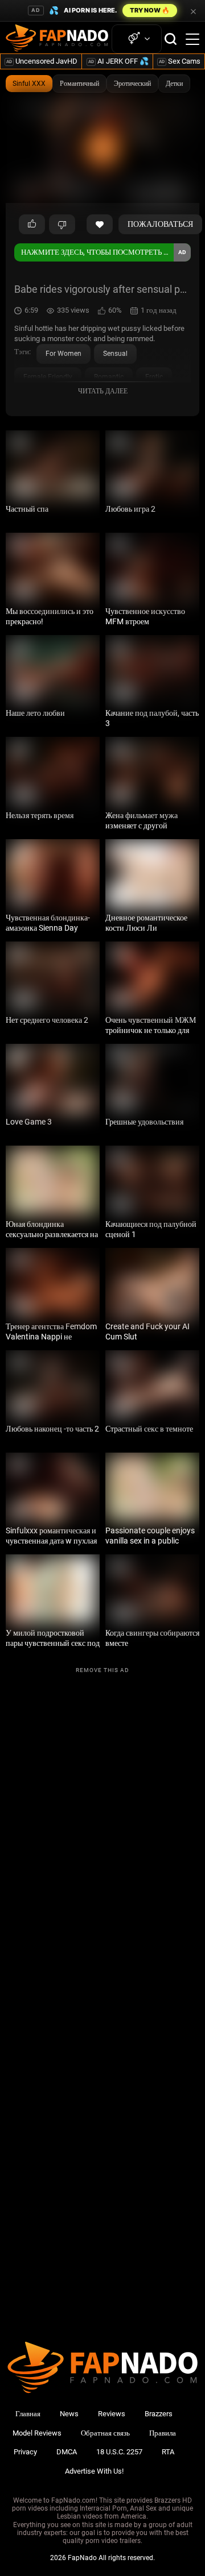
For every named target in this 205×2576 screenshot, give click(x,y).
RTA (168, 2452)
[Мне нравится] (32, 225)
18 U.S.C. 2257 (119, 2452)
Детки (174, 84)
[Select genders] (137, 39)
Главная (28, 2414)
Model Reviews (37, 2433)
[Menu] (192, 39)
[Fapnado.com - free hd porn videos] (57, 39)
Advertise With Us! (94, 2471)
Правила (163, 2433)
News (69, 2414)
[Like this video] (100, 225)
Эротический (132, 84)
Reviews (112, 2414)
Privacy (25, 2452)
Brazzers (159, 2414)
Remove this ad (102, 1670)
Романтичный (79, 84)
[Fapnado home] (102, 2393)
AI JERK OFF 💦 (118, 61)
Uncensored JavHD (42, 61)
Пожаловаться (160, 224)
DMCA (67, 2452)
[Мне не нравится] (62, 225)
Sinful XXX (29, 84)
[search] (171, 39)
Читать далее (103, 391)
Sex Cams (180, 61)
